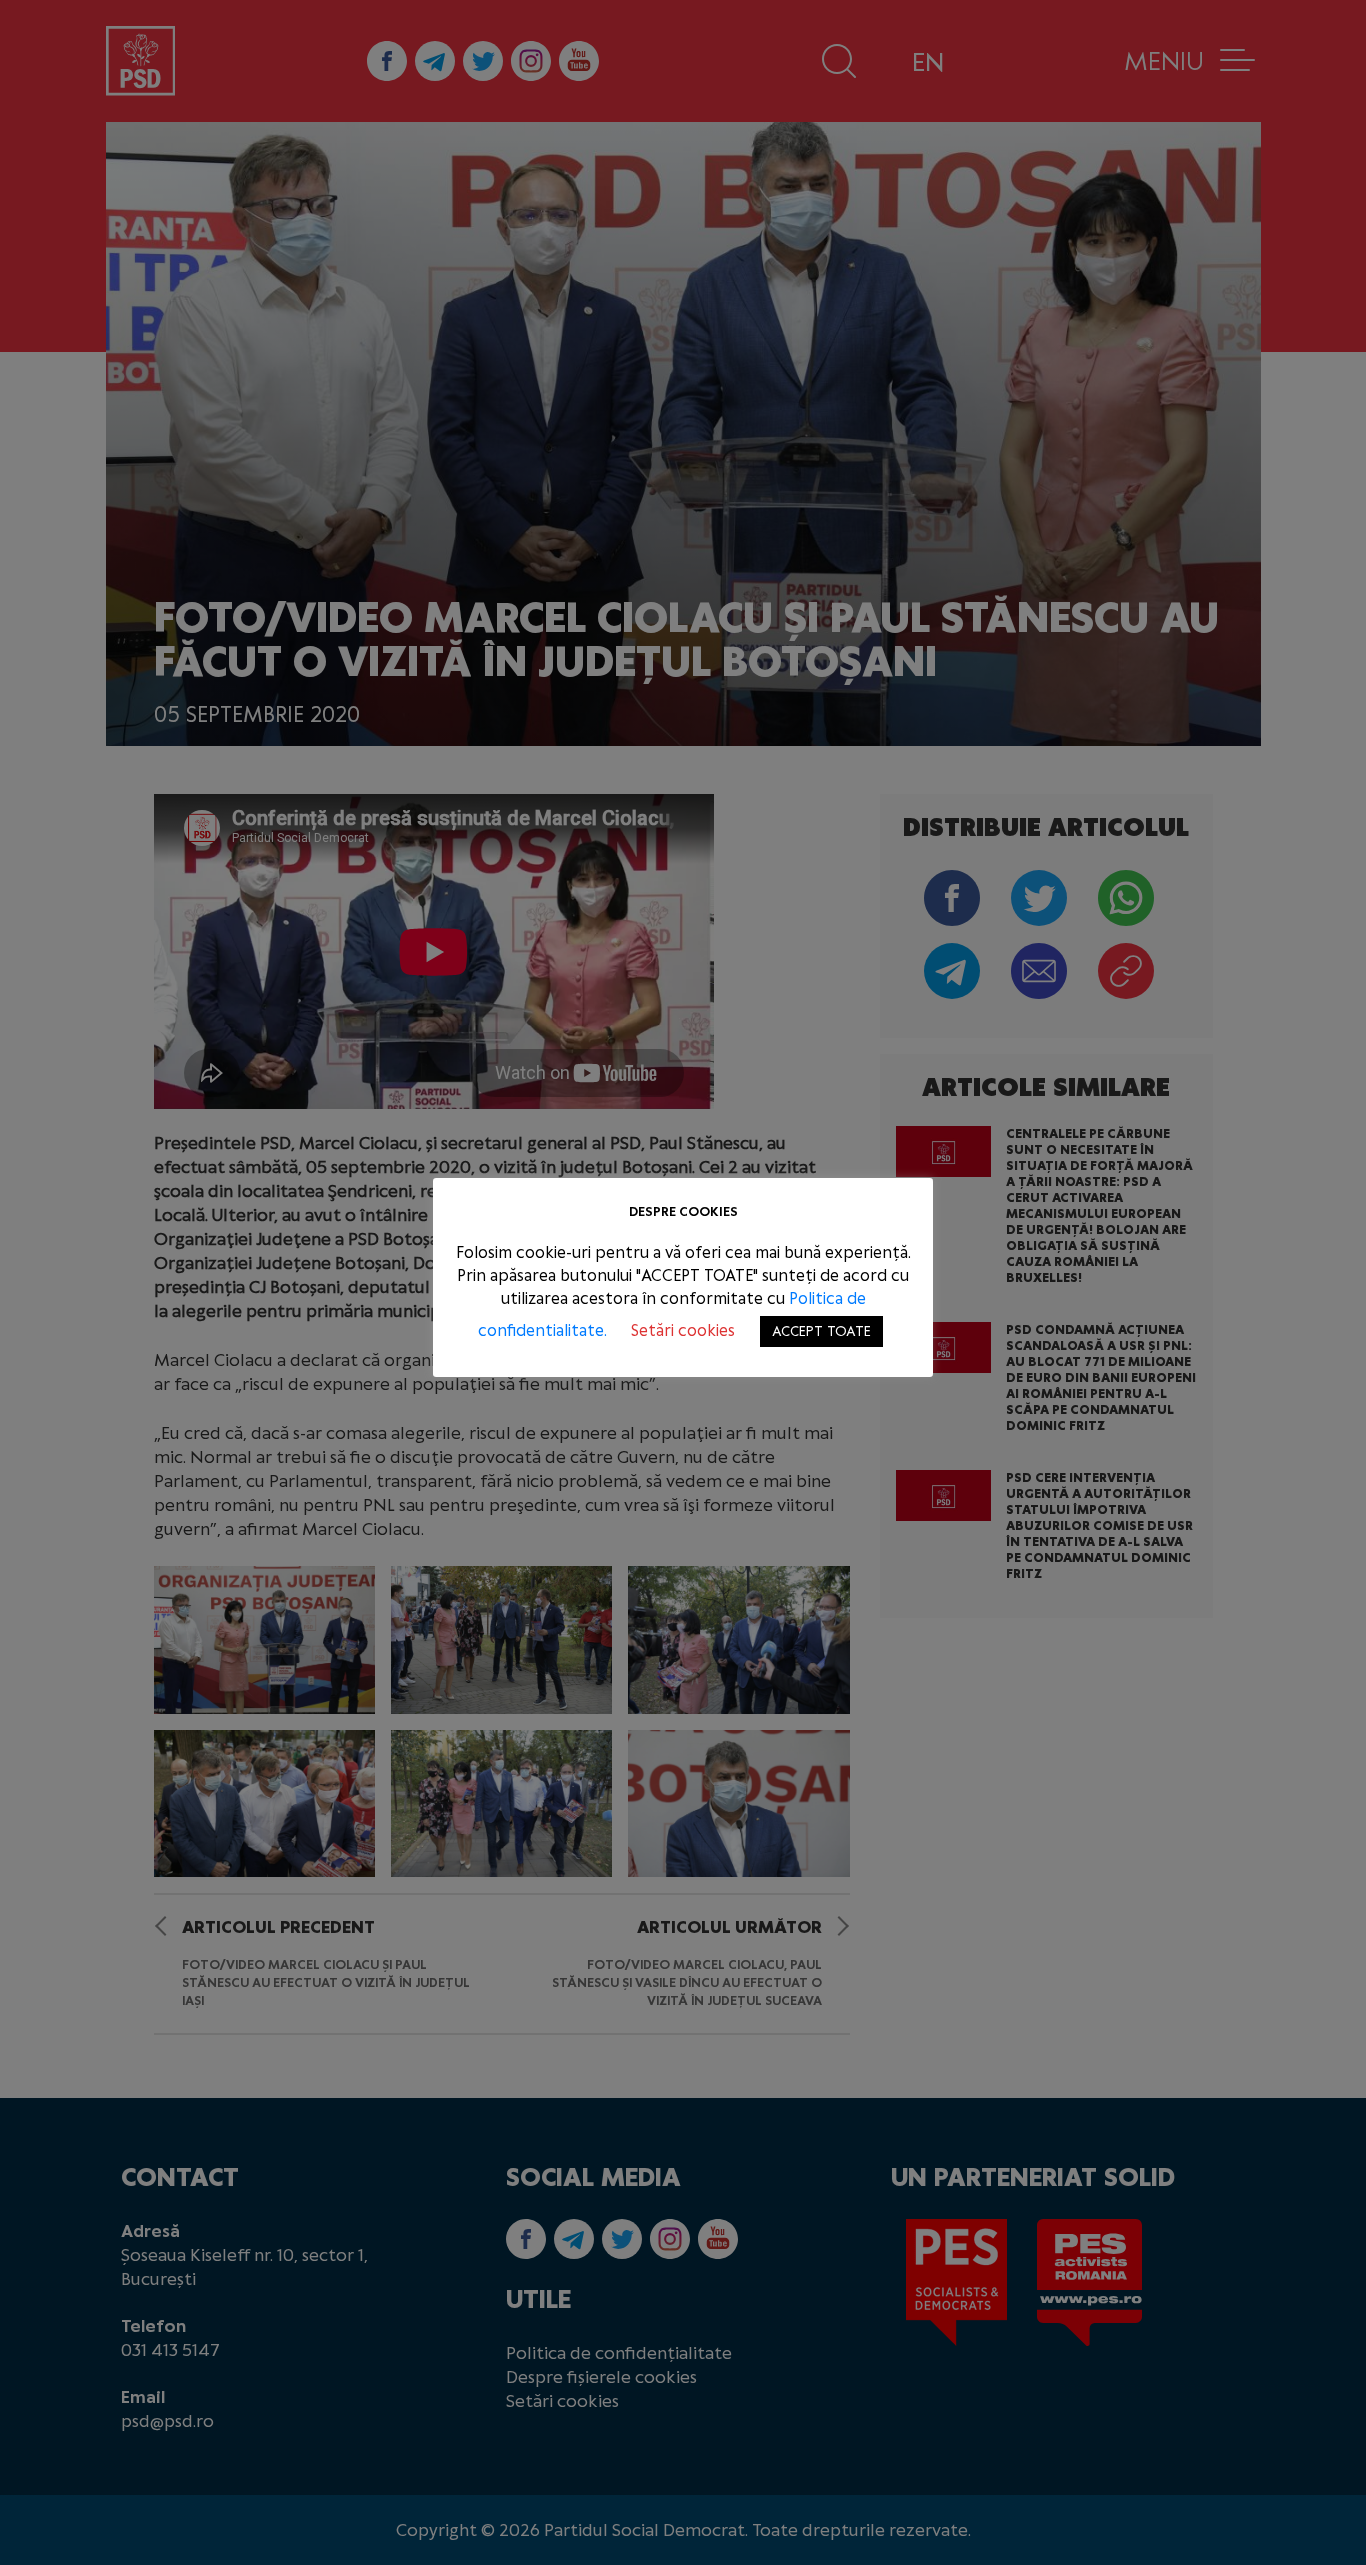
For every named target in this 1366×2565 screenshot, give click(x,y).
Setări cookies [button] (683, 1330)
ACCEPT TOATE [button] (821, 1331)
